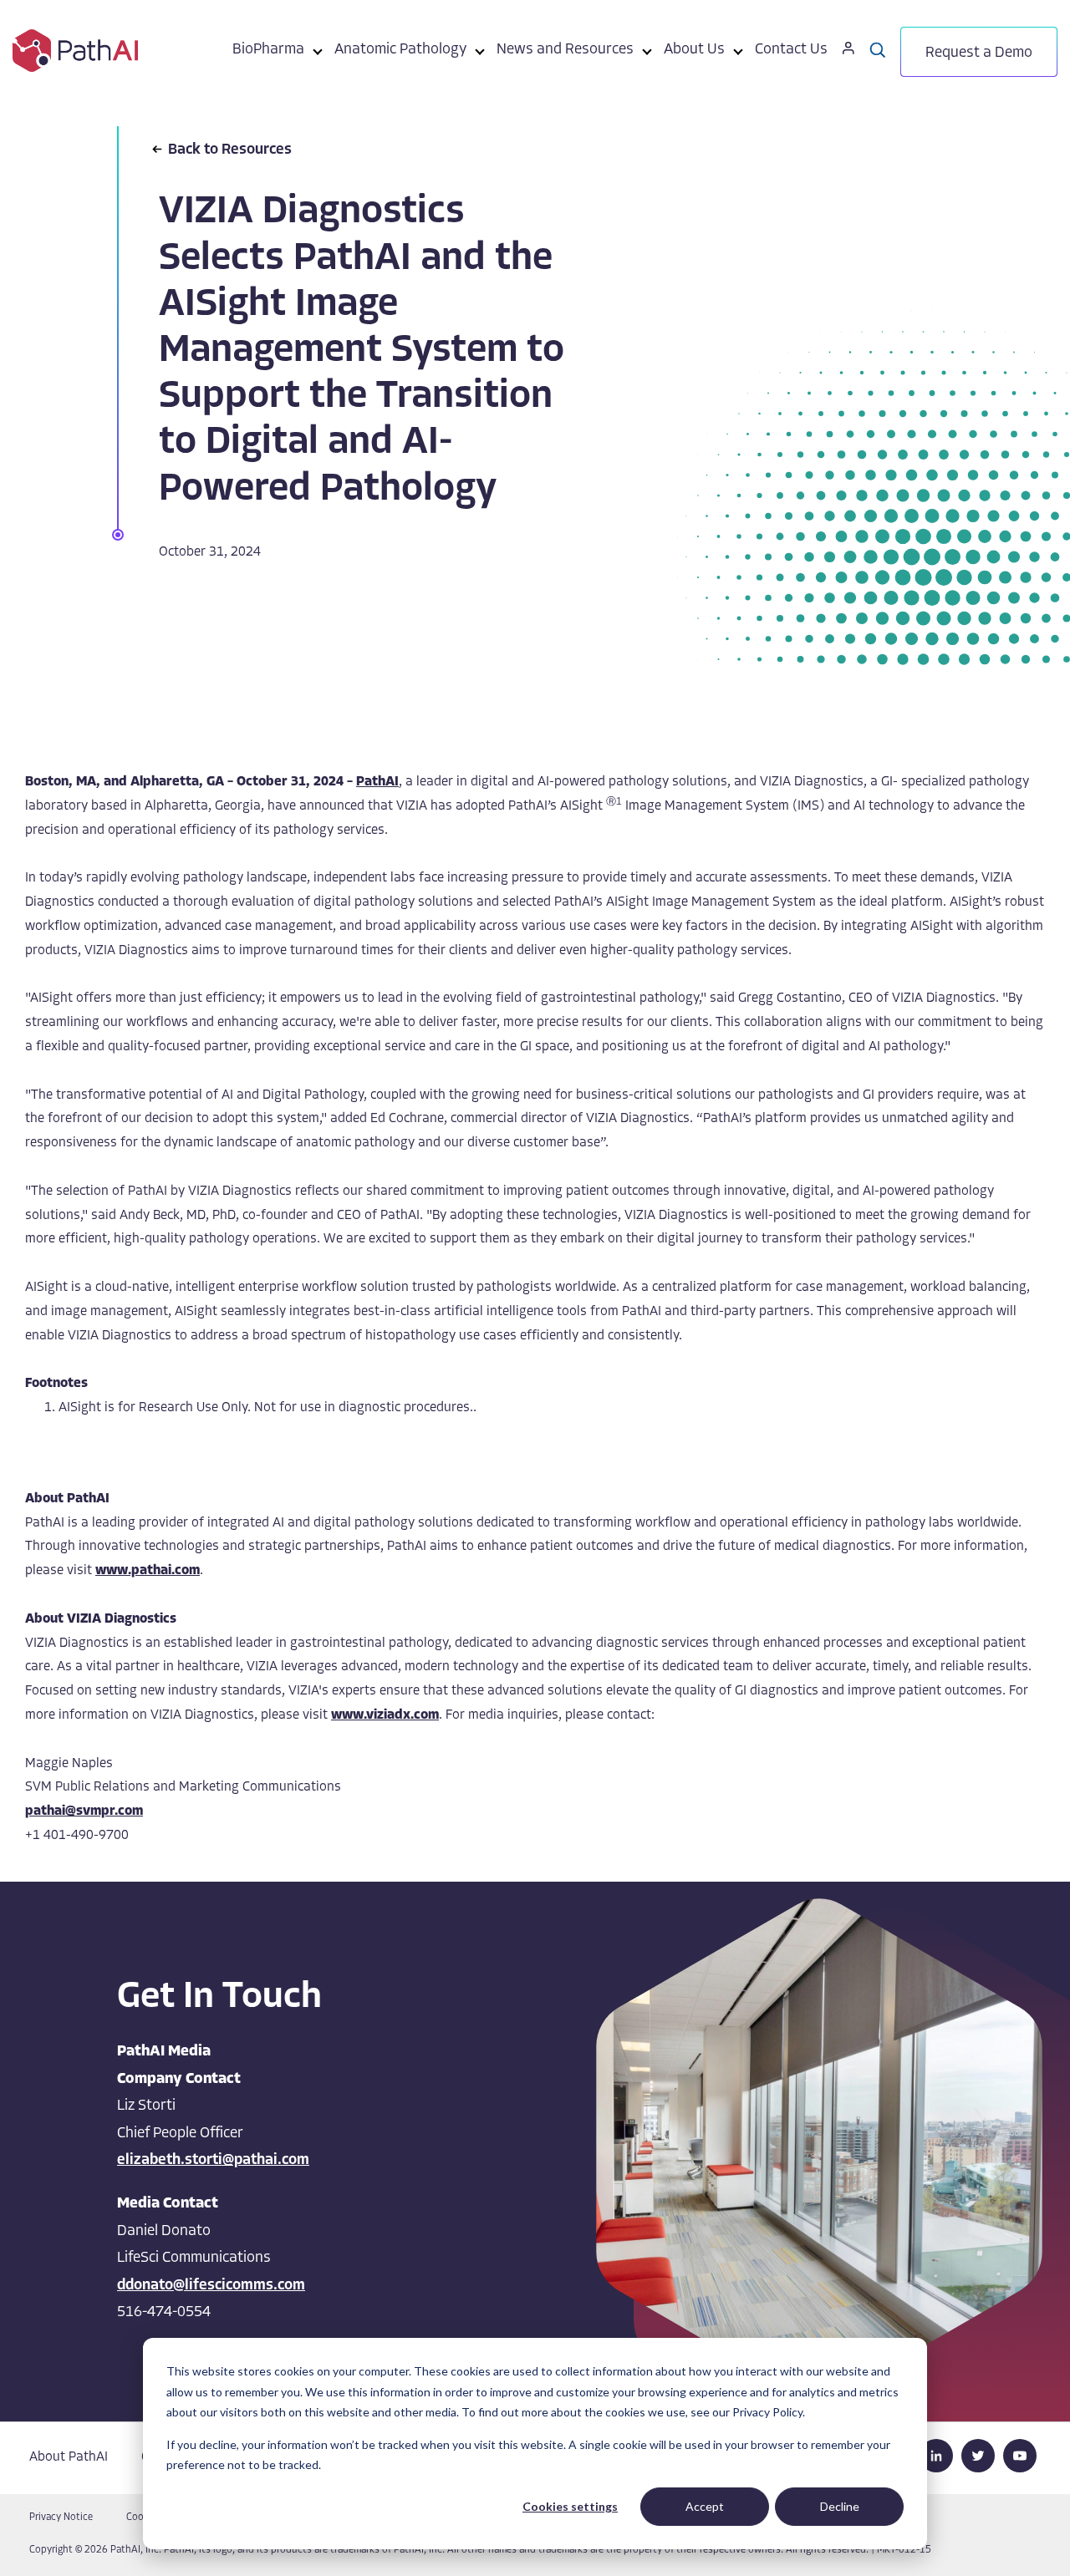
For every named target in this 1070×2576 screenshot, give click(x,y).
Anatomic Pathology (400, 50)
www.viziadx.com (385, 1715)
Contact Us (791, 50)
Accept (705, 2506)
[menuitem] (268, 53)
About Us (694, 50)
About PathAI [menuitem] (69, 2457)
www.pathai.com (148, 1571)
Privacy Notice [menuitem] (61, 2518)
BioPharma (268, 50)
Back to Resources (230, 150)
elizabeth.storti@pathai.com (213, 2161)
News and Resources (565, 50)
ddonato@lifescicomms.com (211, 2286)
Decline (840, 2506)
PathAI (377, 782)
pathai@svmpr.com (84, 1811)
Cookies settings (570, 2506)
